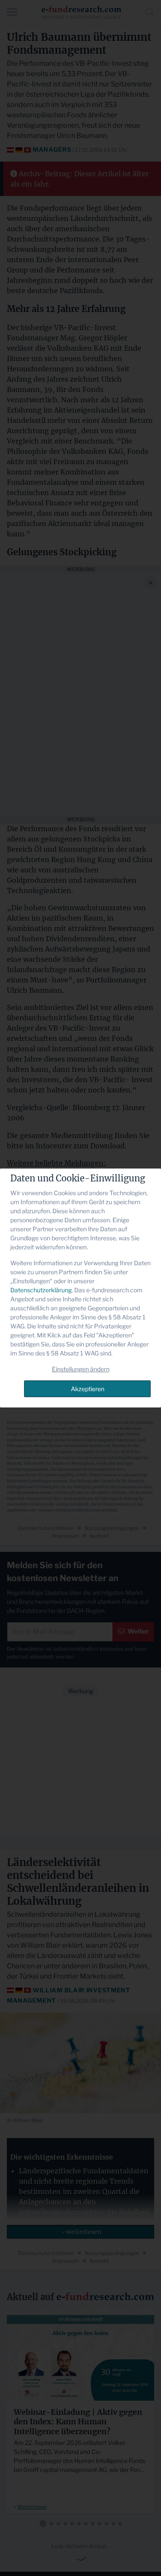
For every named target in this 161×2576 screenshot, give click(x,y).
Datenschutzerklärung (41, 1290)
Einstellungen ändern (81, 1369)
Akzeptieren (88, 1389)
